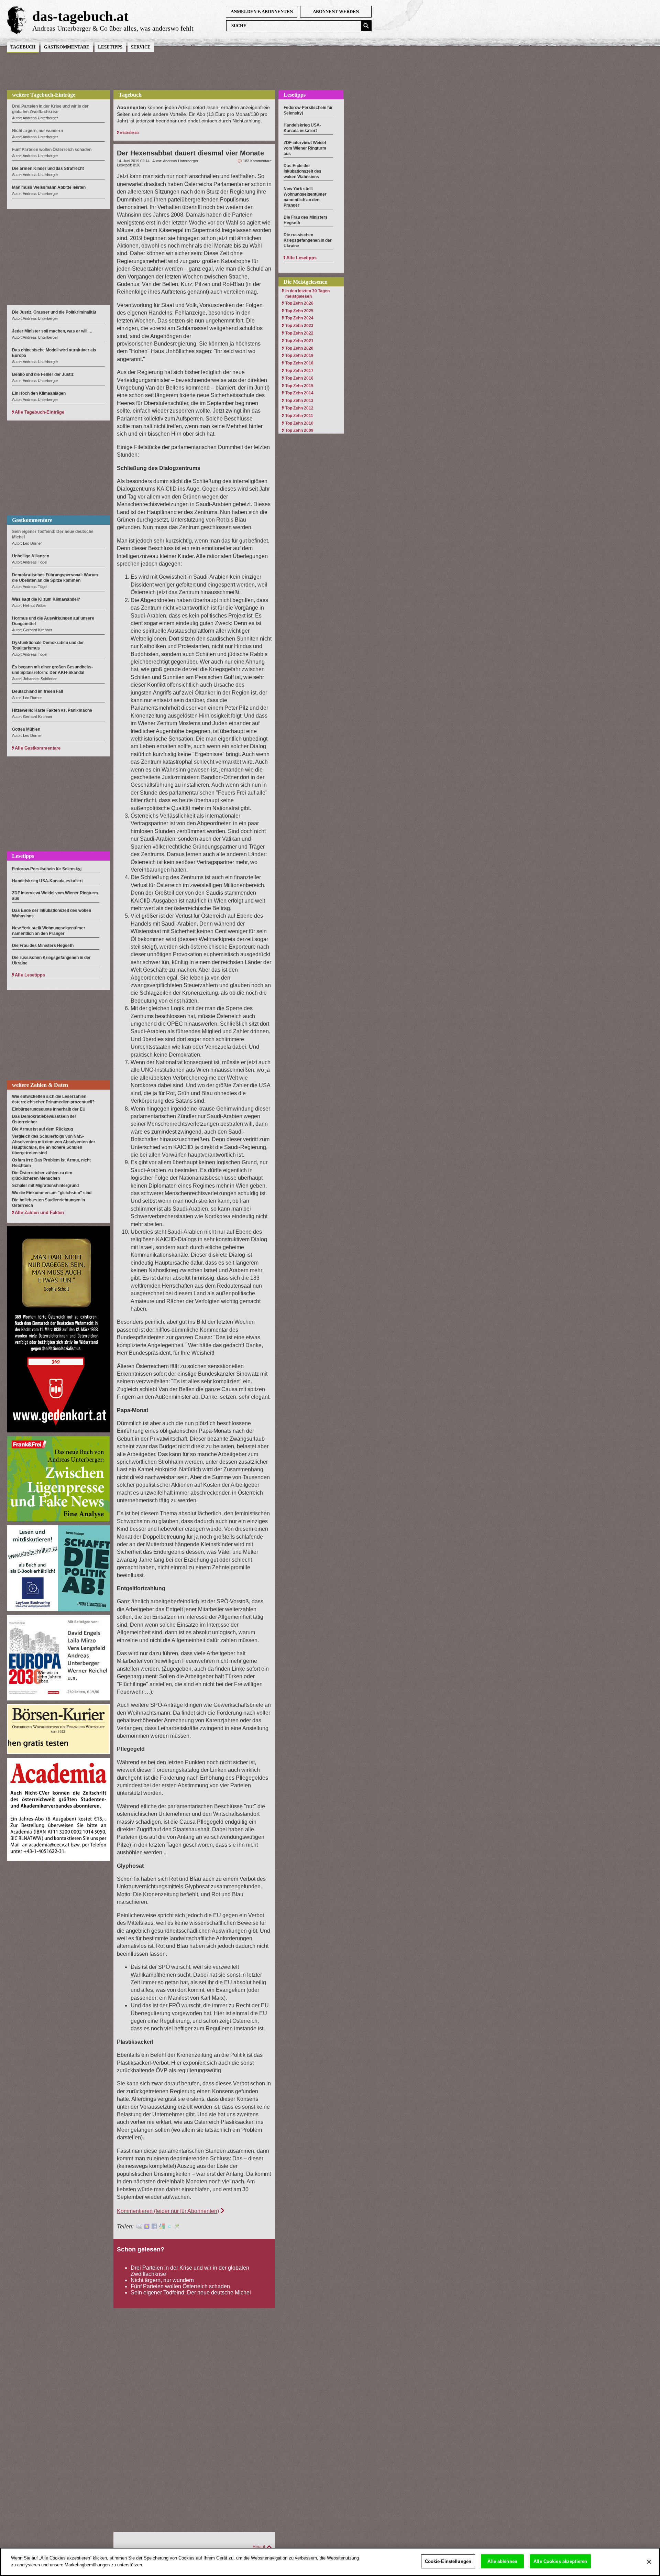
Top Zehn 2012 (299, 408)
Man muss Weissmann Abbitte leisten (49, 187)
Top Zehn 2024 (299, 318)
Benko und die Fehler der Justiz (43, 374)
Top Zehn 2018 (299, 363)
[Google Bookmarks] (162, 2227)
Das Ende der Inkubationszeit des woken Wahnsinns (302, 171)
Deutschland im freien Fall (37, 691)
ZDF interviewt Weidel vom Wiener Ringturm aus (305, 148)
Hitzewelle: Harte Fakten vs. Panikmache (52, 710)
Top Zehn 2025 (299, 311)
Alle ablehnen (502, 2561)
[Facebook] (154, 2227)
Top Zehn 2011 (299, 416)
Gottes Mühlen (26, 729)
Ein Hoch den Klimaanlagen (39, 393)
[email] (139, 2227)
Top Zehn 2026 (299, 303)
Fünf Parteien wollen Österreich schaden (180, 2286)
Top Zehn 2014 (299, 393)
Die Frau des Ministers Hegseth (43, 946)
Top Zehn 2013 (299, 401)
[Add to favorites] (147, 2227)
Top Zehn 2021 (299, 341)
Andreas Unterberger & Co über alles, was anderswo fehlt (113, 28)
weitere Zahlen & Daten (40, 1085)
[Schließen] (649, 2562)
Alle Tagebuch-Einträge (40, 412)
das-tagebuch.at (80, 16)
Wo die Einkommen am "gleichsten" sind (52, 1193)
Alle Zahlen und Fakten (39, 1213)
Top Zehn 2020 (299, 348)
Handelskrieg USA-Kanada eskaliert (47, 881)
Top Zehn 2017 (299, 371)
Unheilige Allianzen (31, 556)
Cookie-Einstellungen (448, 2561)
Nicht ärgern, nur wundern (162, 2280)
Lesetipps (110, 47)
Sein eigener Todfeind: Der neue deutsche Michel (191, 2293)
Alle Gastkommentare (38, 748)
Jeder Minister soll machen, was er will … (52, 331)
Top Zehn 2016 (299, 378)
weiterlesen (129, 132)
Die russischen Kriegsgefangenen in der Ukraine (308, 240)
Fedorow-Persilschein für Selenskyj (47, 869)
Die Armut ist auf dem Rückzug (42, 1129)
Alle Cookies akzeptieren (560, 2561)
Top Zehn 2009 (299, 430)
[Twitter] (169, 2227)
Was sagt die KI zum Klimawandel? (46, 599)
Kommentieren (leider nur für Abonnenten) (168, 2211)
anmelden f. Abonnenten (262, 12)
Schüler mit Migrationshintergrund (45, 1186)
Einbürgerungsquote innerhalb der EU (49, 1109)
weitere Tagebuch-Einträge (44, 95)
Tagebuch (23, 47)
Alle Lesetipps (30, 975)
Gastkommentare (67, 47)
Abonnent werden (336, 12)
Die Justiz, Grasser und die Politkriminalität (54, 312)
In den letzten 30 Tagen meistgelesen (307, 294)
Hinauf (259, 2547)
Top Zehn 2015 (299, 386)
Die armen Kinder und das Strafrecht (48, 168)
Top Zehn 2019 (299, 356)
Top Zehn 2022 (299, 333)
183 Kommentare (257, 161)
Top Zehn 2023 (299, 326)
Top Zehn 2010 (299, 423)
